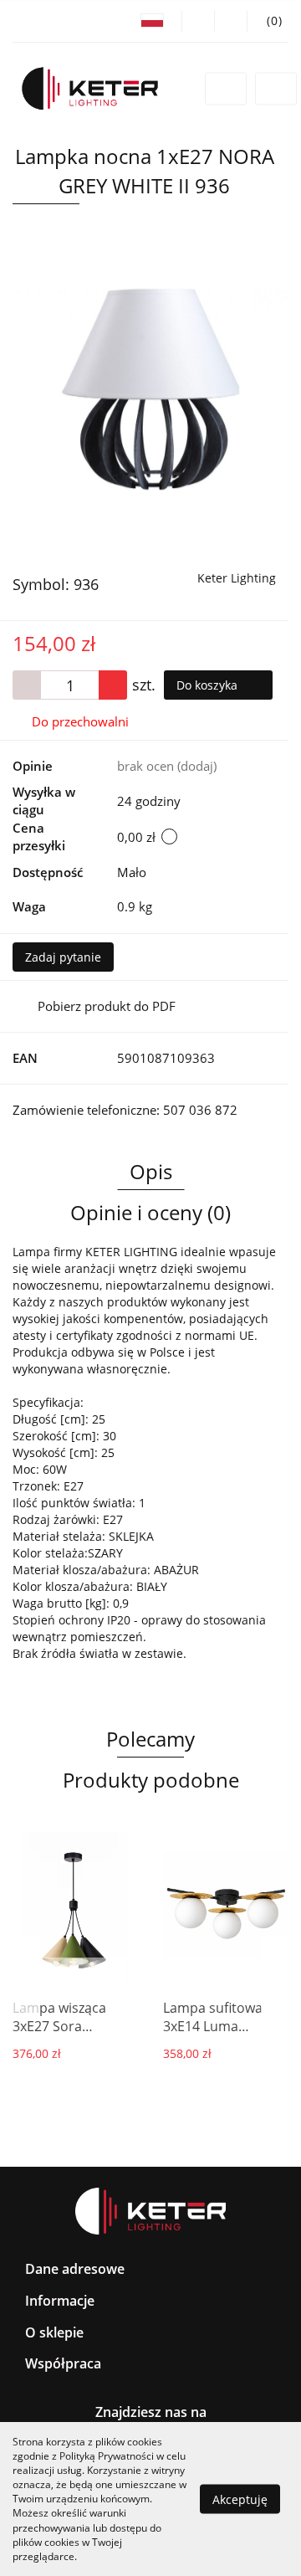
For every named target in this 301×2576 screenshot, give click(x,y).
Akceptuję (240, 2499)
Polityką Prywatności (107, 2456)
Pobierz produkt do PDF (107, 1006)
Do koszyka (209, 685)
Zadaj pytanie (63, 957)
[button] (268, 21)
